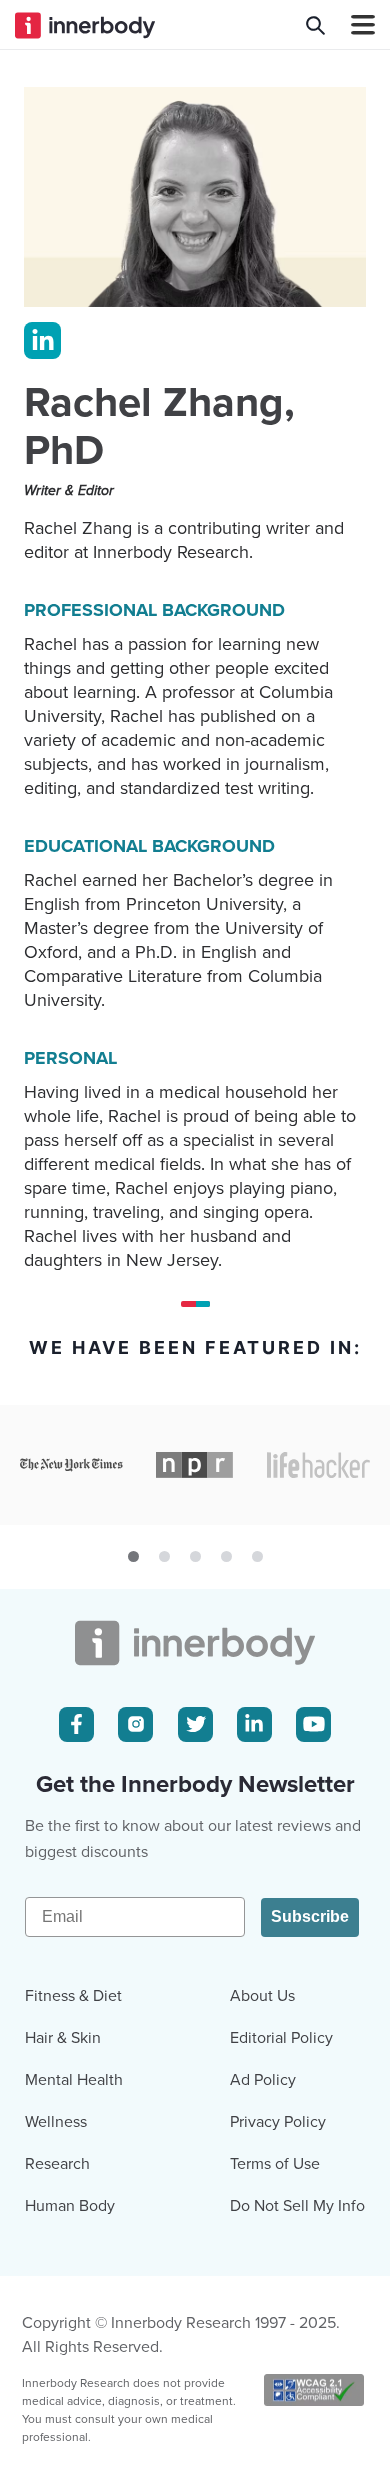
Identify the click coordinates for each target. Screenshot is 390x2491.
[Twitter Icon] (195, 1724)
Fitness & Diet (73, 1996)
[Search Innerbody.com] (315, 25)
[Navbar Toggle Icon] (355, 25)
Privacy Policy (278, 2122)
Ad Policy (263, 2080)
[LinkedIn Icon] (254, 1724)
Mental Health (74, 2080)
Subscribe (310, 1916)
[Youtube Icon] (313, 1724)
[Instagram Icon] (135, 1724)
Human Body (70, 2206)
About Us (262, 1996)
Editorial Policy (281, 2038)
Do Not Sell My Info (297, 2206)
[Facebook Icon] (76, 1724)
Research (57, 2164)
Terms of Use (275, 2164)
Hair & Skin (63, 2038)
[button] (133, 1556)
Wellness (56, 2122)
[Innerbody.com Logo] (85, 25)
